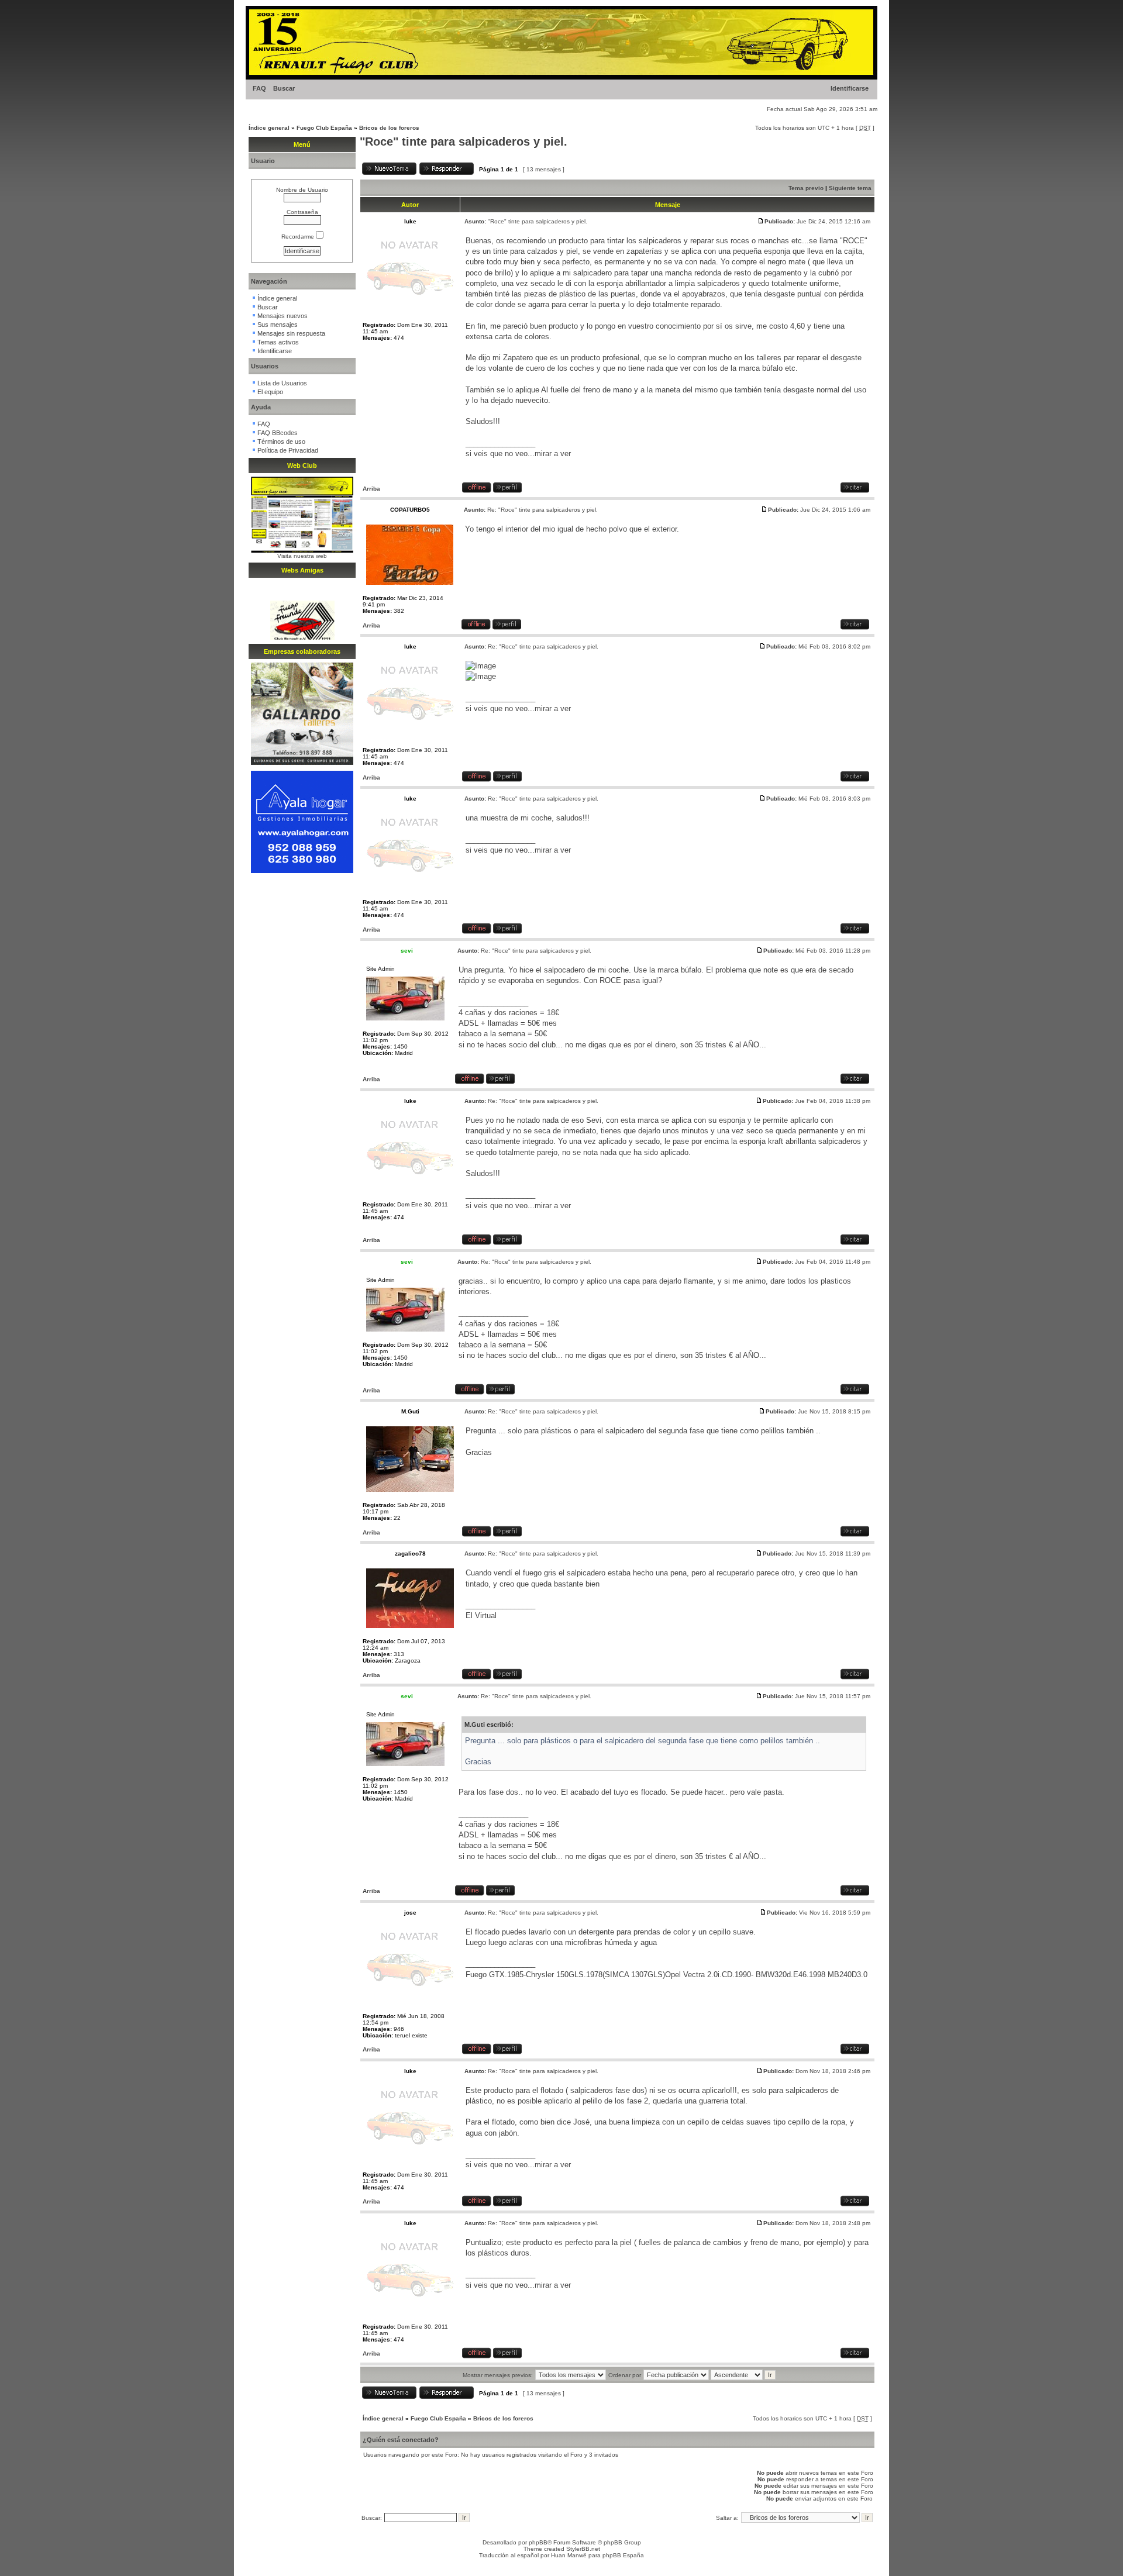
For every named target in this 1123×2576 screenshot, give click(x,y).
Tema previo (806, 188)
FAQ (259, 88)
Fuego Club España (324, 128)
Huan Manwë (569, 2555)
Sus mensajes (278, 325)
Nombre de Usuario (302, 190)
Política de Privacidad (288, 450)
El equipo (270, 392)
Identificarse (850, 88)
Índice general (269, 128)
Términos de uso (281, 442)
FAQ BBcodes (278, 433)
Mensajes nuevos (283, 316)
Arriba (371, 489)
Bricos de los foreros (389, 128)
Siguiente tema (850, 188)
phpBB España (623, 2555)
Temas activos (278, 342)
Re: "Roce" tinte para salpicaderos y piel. (542, 510)
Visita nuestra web (302, 556)
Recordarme (299, 237)
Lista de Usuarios (282, 383)
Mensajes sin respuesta (291, 333)
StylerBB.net (583, 2549)
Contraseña (302, 212)
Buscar (284, 88)
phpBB (538, 2542)
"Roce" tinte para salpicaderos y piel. (464, 142)
